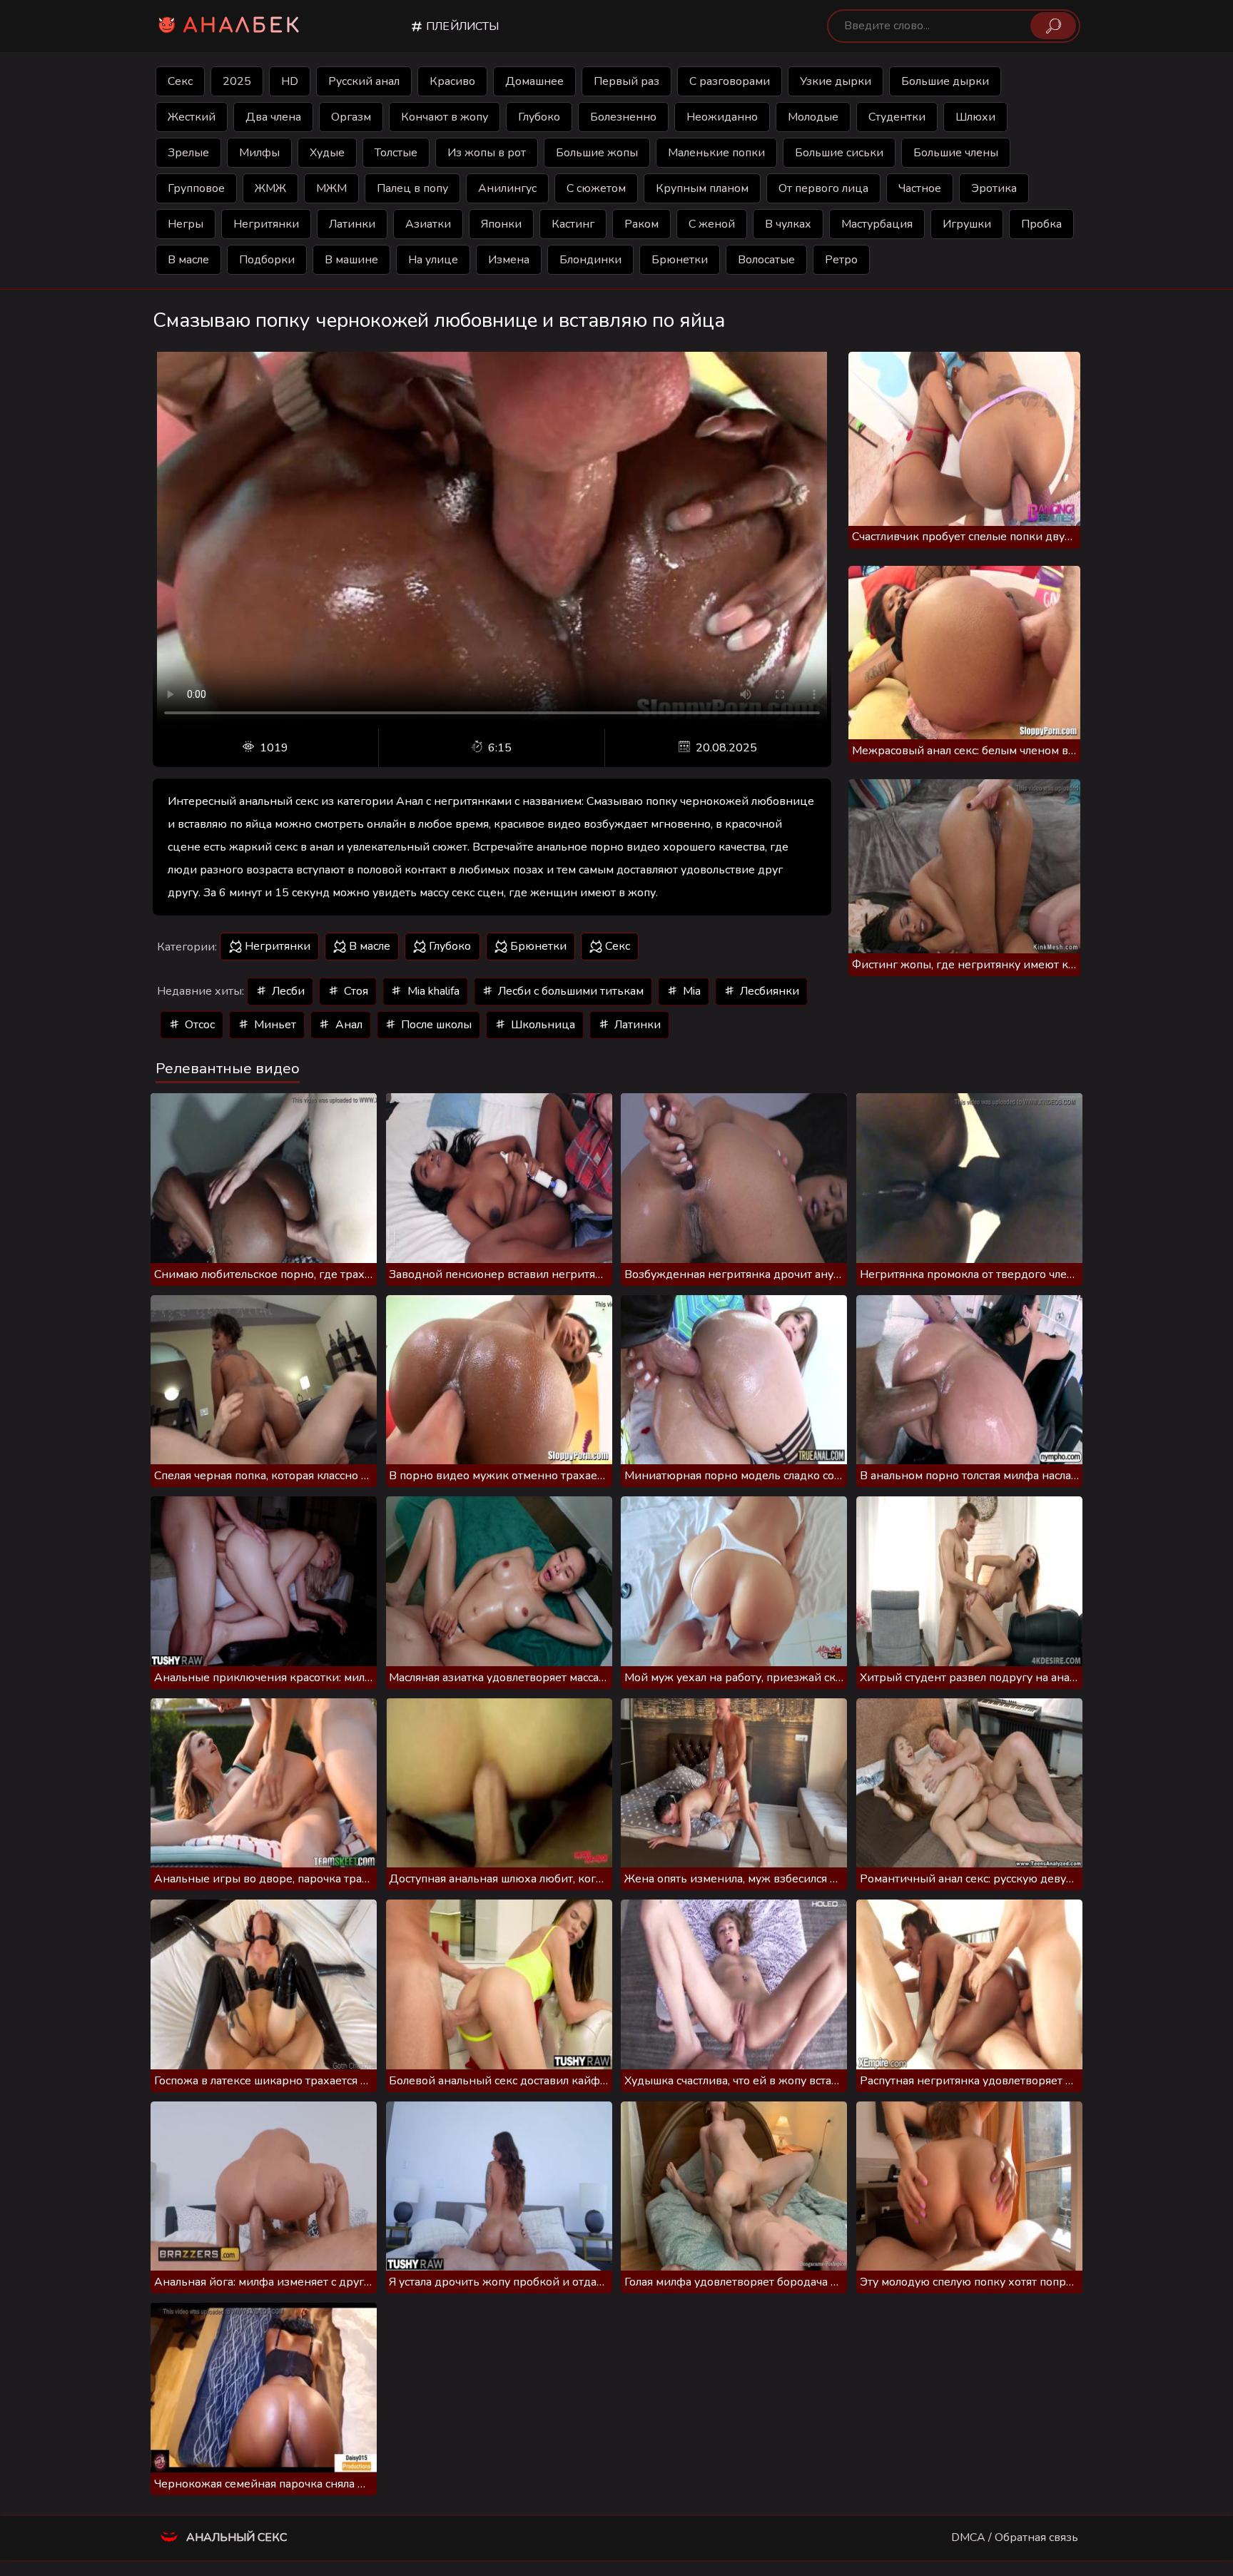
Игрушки (967, 224)
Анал (347, 1025)
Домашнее (534, 81)
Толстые (396, 153)
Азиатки (428, 224)
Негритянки (266, 224)
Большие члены (956, 153)
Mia (690, 991)
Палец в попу (412, 188)
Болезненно (623, 117)
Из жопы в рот (487, 153)
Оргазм (351, 117)
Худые (327, 153)
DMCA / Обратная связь (1015, 2537)
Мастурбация (877, 224)
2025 (237, 81)
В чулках (788, 224)
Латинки (352, 224)
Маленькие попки (716, 153)
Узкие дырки (836, 81)
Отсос (198, 1025)
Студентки (897, 117)
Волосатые (766, 260)
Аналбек (243, 26)
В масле (188, 260)
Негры (186, 224)
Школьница (542, 1025)
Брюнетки (680, 260)
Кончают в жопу (445, 117)
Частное (920, 188)
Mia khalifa (432, 991)
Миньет (274, 1025)
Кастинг (573, 224)
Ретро (841, 260)
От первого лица (823, 188)
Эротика (994, 188)
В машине (351, 260)
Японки (501, 224)
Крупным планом (702, 188)
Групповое (196, 188)
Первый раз (626, 81)
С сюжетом (596, 188)
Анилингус (507, 188)
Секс (180, 81)
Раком (641, 224)
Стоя (355, 991)
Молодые (813, 117)
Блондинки (590, 260)
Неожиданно (722, 117)
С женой (712, 224)
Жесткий (192, 117)
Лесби (287, 991)
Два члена (273, 117)
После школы (435, 1025)
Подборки (267, 260)
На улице (433, 260)
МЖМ (331, 188)
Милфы (259, 153)
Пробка (1041, 224)
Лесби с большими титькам (569, 991)
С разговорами (730, 81)
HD (290, 81)
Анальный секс (235, 2537)
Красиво (452, 81)
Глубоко (539, 117)
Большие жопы (597, 153)
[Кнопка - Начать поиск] (1053, 26)
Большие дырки (945, 81)
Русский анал (364, 81)
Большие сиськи (839, 153)
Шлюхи (975, 117)
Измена (509, 260)
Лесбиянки (768, 991)
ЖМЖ (270, 188)
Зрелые (188, 153)
